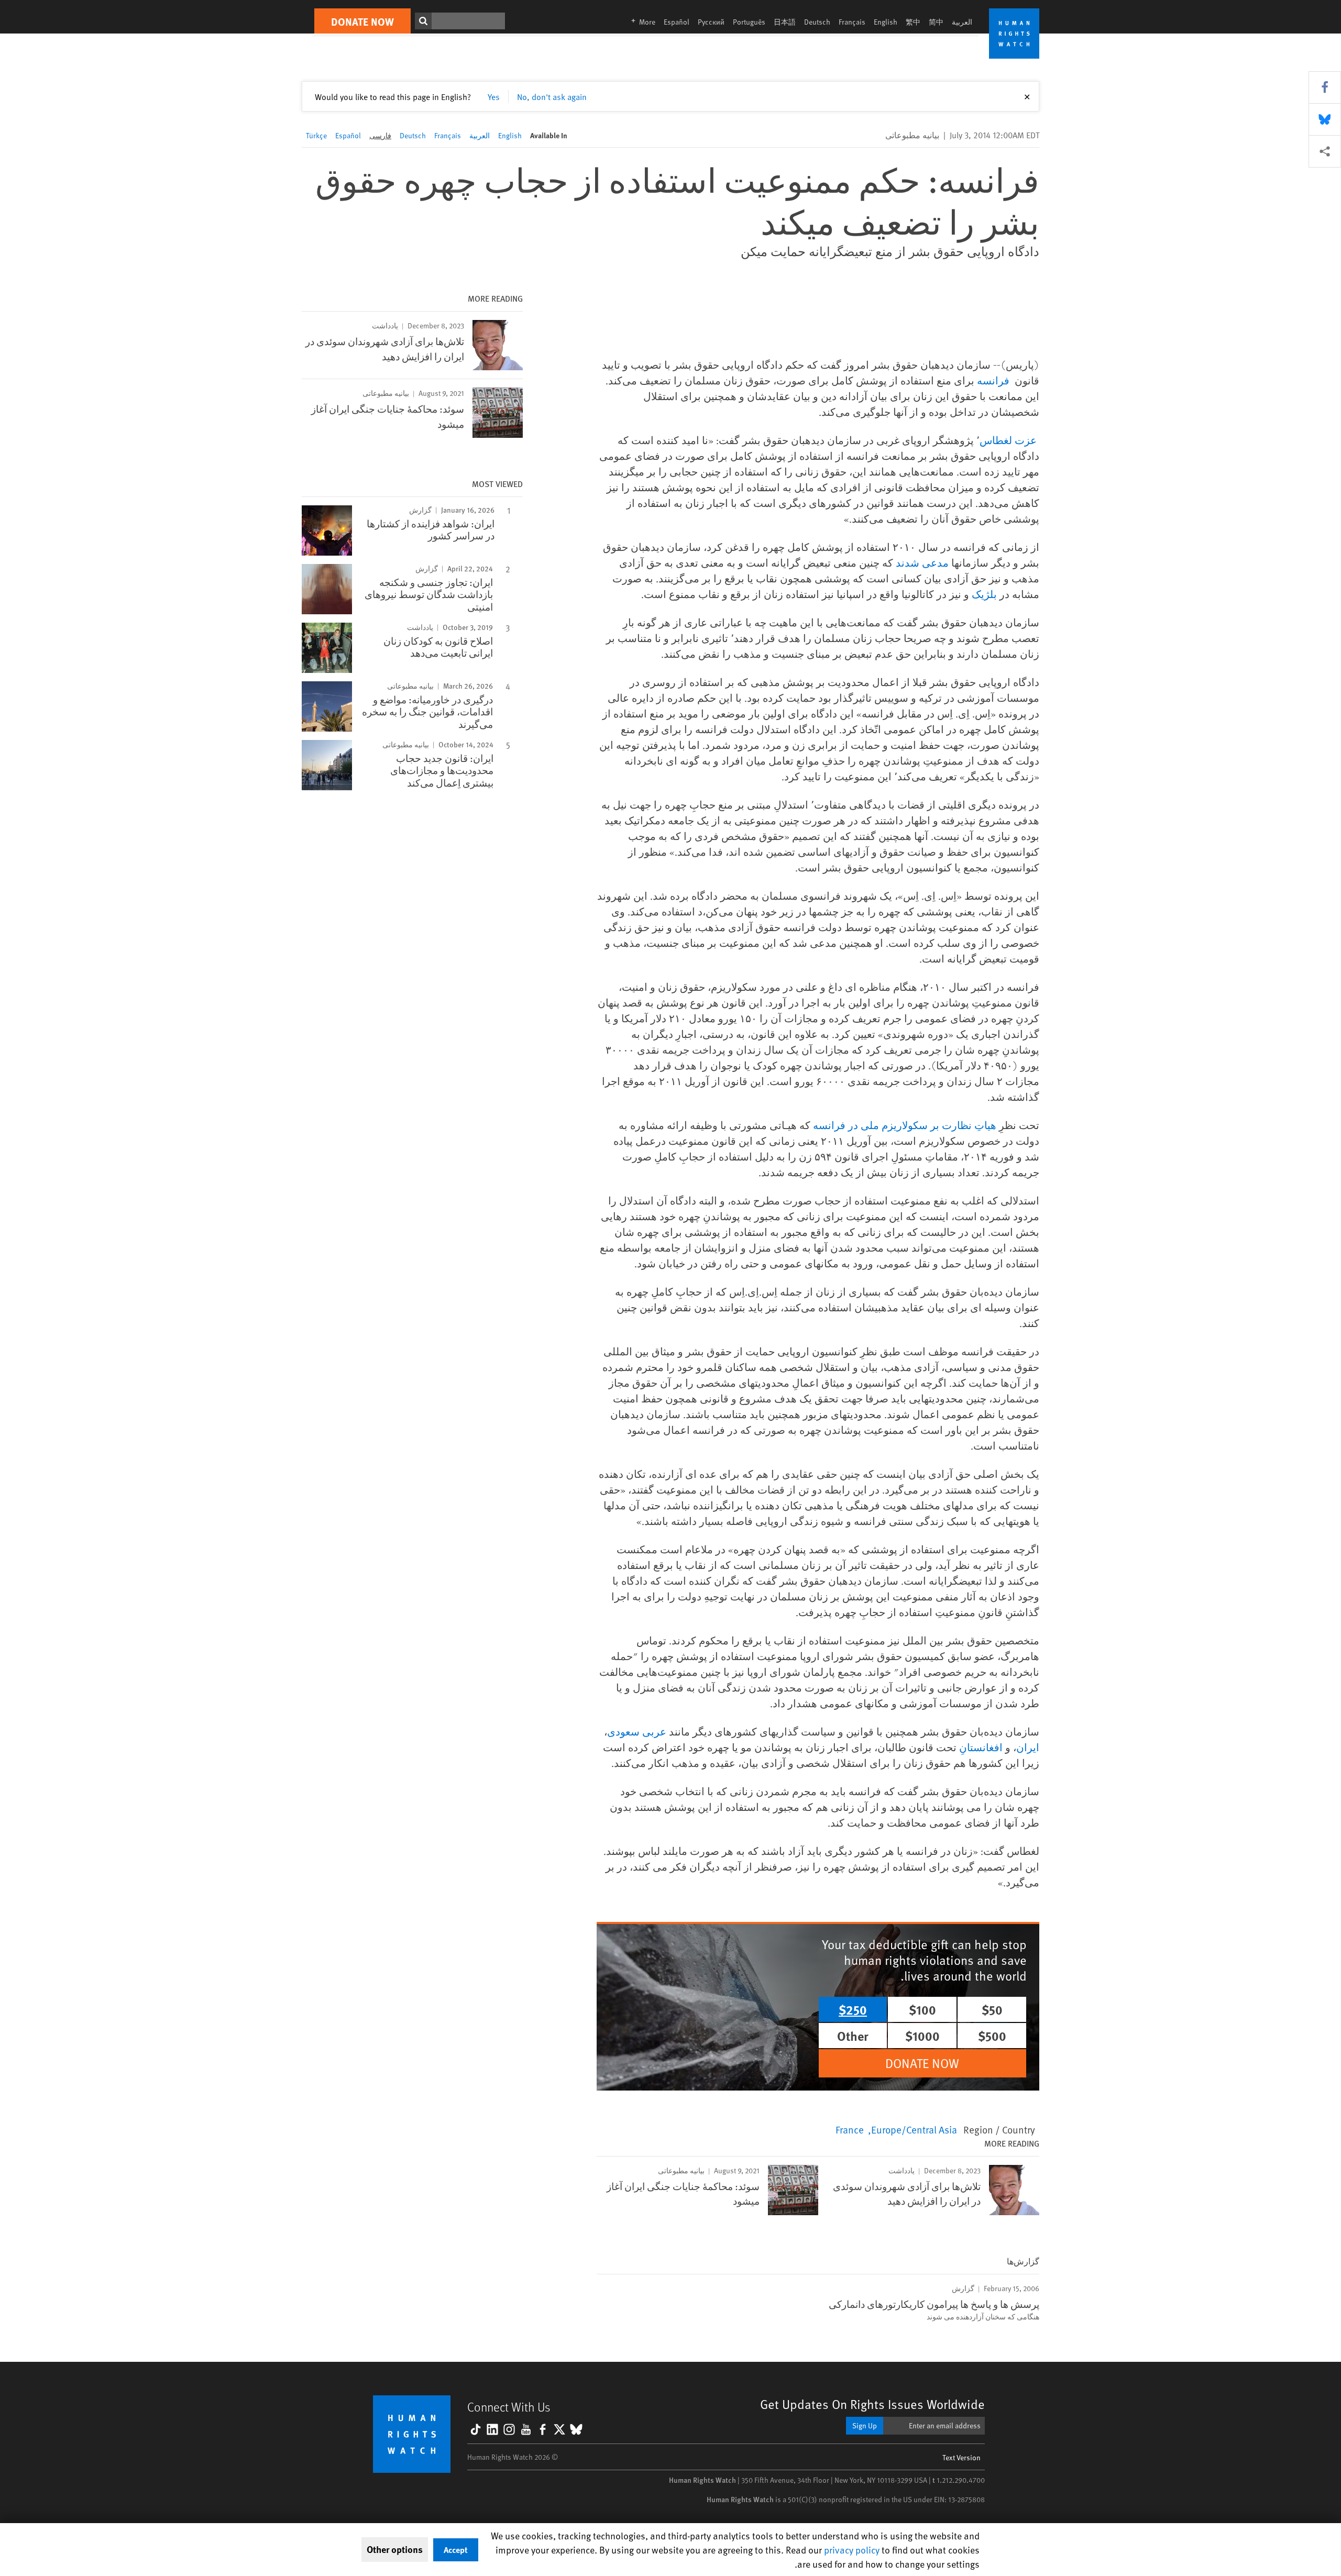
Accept (456, 2550)
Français (852, 22)
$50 (992, 2009)
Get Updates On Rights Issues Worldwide (872, 2404)
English (886, 22)
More (640, 22)
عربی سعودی (637, 1732)
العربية (962, 22)
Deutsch (817, 22)
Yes (494, 96)
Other (853, 2036)
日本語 (785, 22)
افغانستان (981, 1747)
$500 (992, 2036)
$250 (853, 2009)
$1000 (922, 2036)
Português (749, 22)
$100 (922, 2009)
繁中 (913, 22)
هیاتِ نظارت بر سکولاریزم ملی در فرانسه (905, 1125)
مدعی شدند (922, 563)
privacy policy (852, 2550)
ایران (1028, 1747)
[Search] (423, 21)
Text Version (961, 2457)
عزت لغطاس (1008, 440)
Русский (711, 22)
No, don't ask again (552, 96)
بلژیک (984, 594)
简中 (936, 22)
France (850, 2129)
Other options (395, 2549)
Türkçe (316, 135)
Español (677, 22)
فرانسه (993, 380)
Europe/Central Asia (914, 2129)
